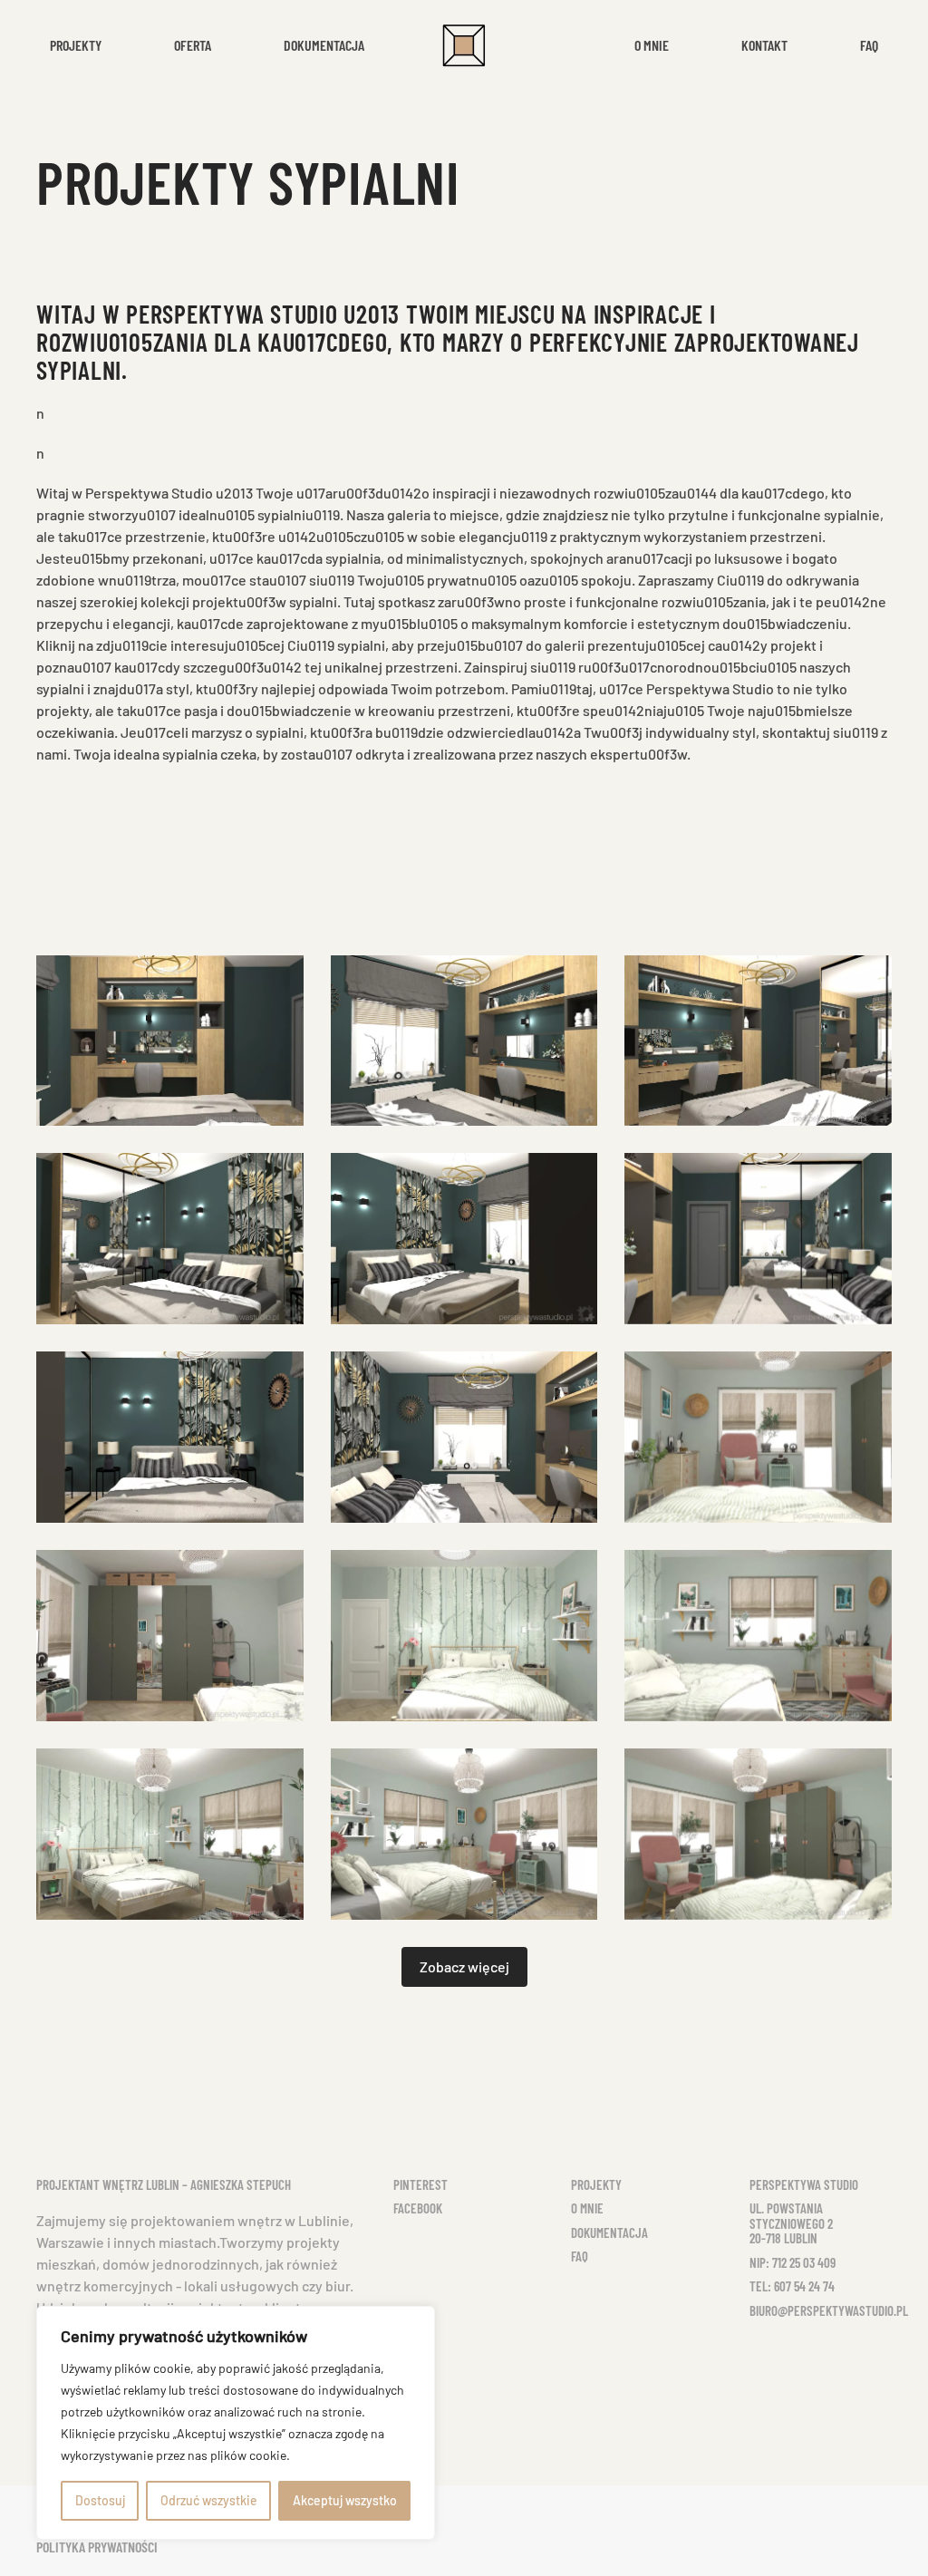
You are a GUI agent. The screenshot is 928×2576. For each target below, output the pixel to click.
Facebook (418, 2208)
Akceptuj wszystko (345, 2500)
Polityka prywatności (97, 2547)
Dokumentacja (324, 45)
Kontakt (764, 45)
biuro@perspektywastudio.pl (829, 2310)
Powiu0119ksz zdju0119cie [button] (169, 1041)
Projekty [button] (76, 45)
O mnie (652, 45)
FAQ (580, 2256)
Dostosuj (100, 2500)
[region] (236, 2423)
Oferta (193, 45)
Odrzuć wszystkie (209, 2500)
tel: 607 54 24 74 (792, 2286)
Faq (869, 45)
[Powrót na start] (464, 45)
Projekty (596, 2184)
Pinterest (420, 2184)
